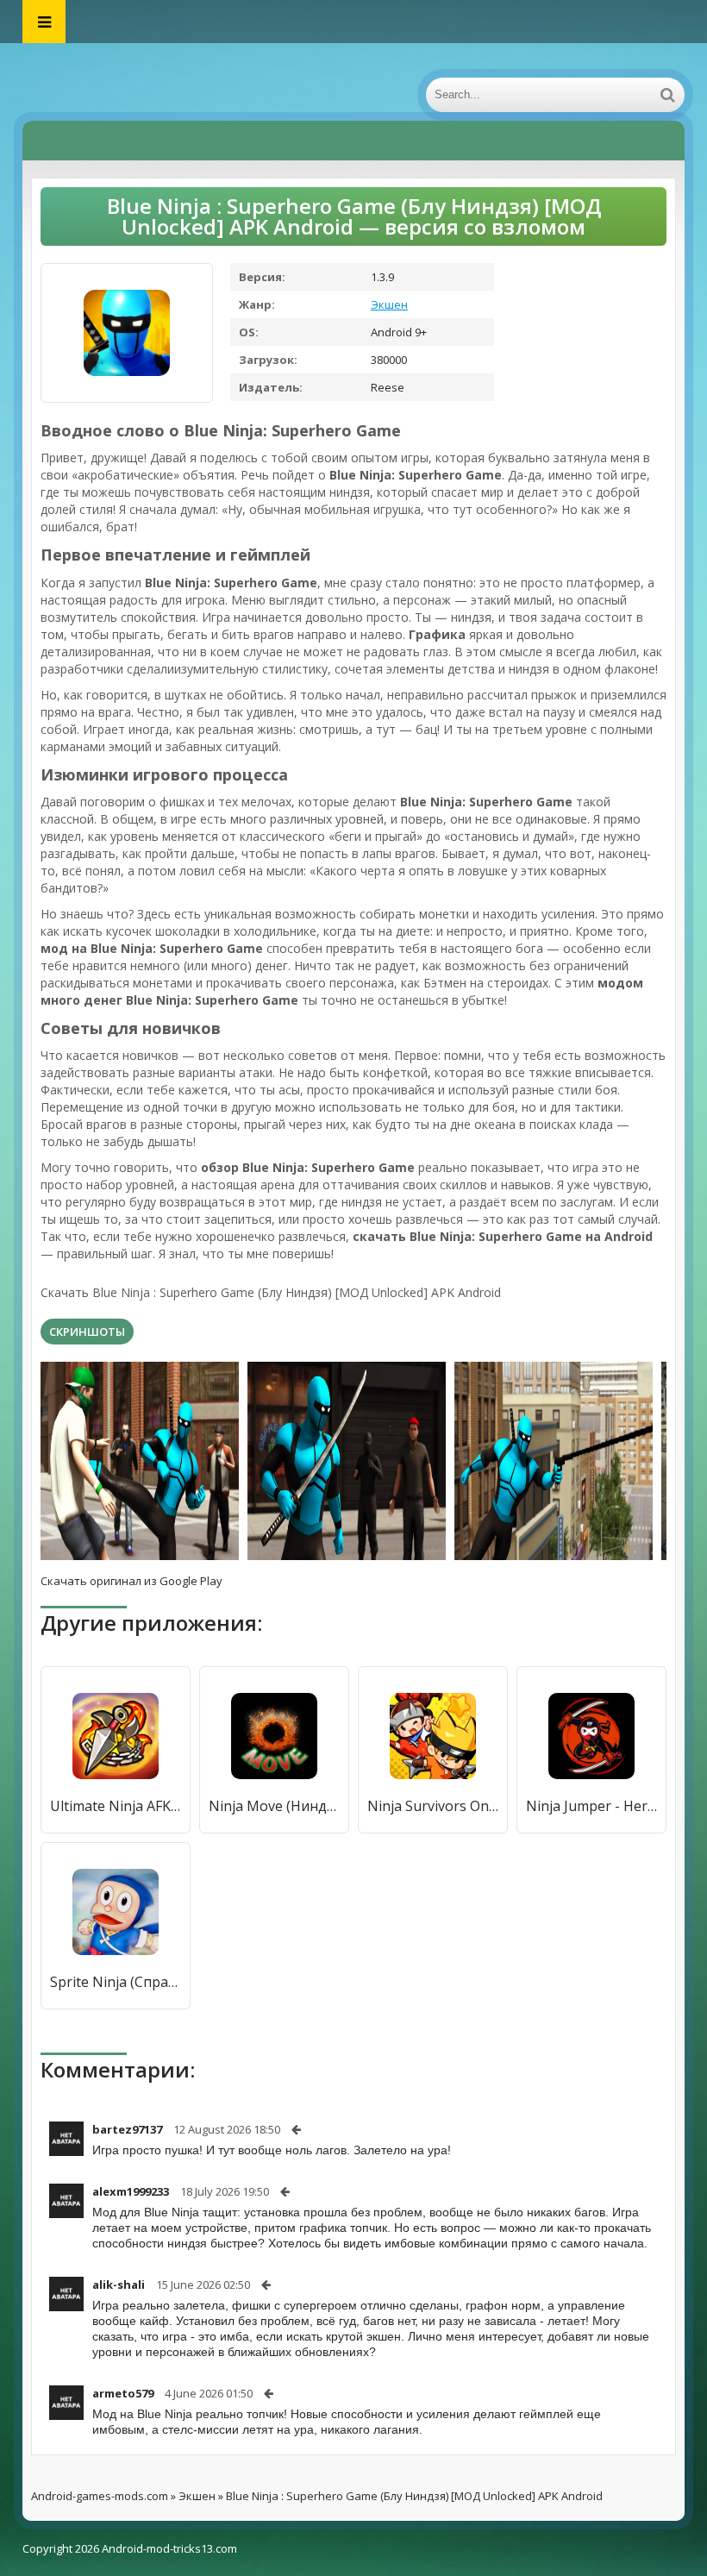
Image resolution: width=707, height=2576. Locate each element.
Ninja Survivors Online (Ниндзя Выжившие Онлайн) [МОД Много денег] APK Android (433, 1806)
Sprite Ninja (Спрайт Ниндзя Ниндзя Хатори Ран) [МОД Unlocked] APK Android (116, 1982)
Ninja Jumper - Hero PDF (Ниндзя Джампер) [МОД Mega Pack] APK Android (591, 1806)
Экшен (389, 304)
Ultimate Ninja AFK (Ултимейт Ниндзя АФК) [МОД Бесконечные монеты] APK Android (116, 1806)
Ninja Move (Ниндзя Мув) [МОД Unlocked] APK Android (274, 1806)
